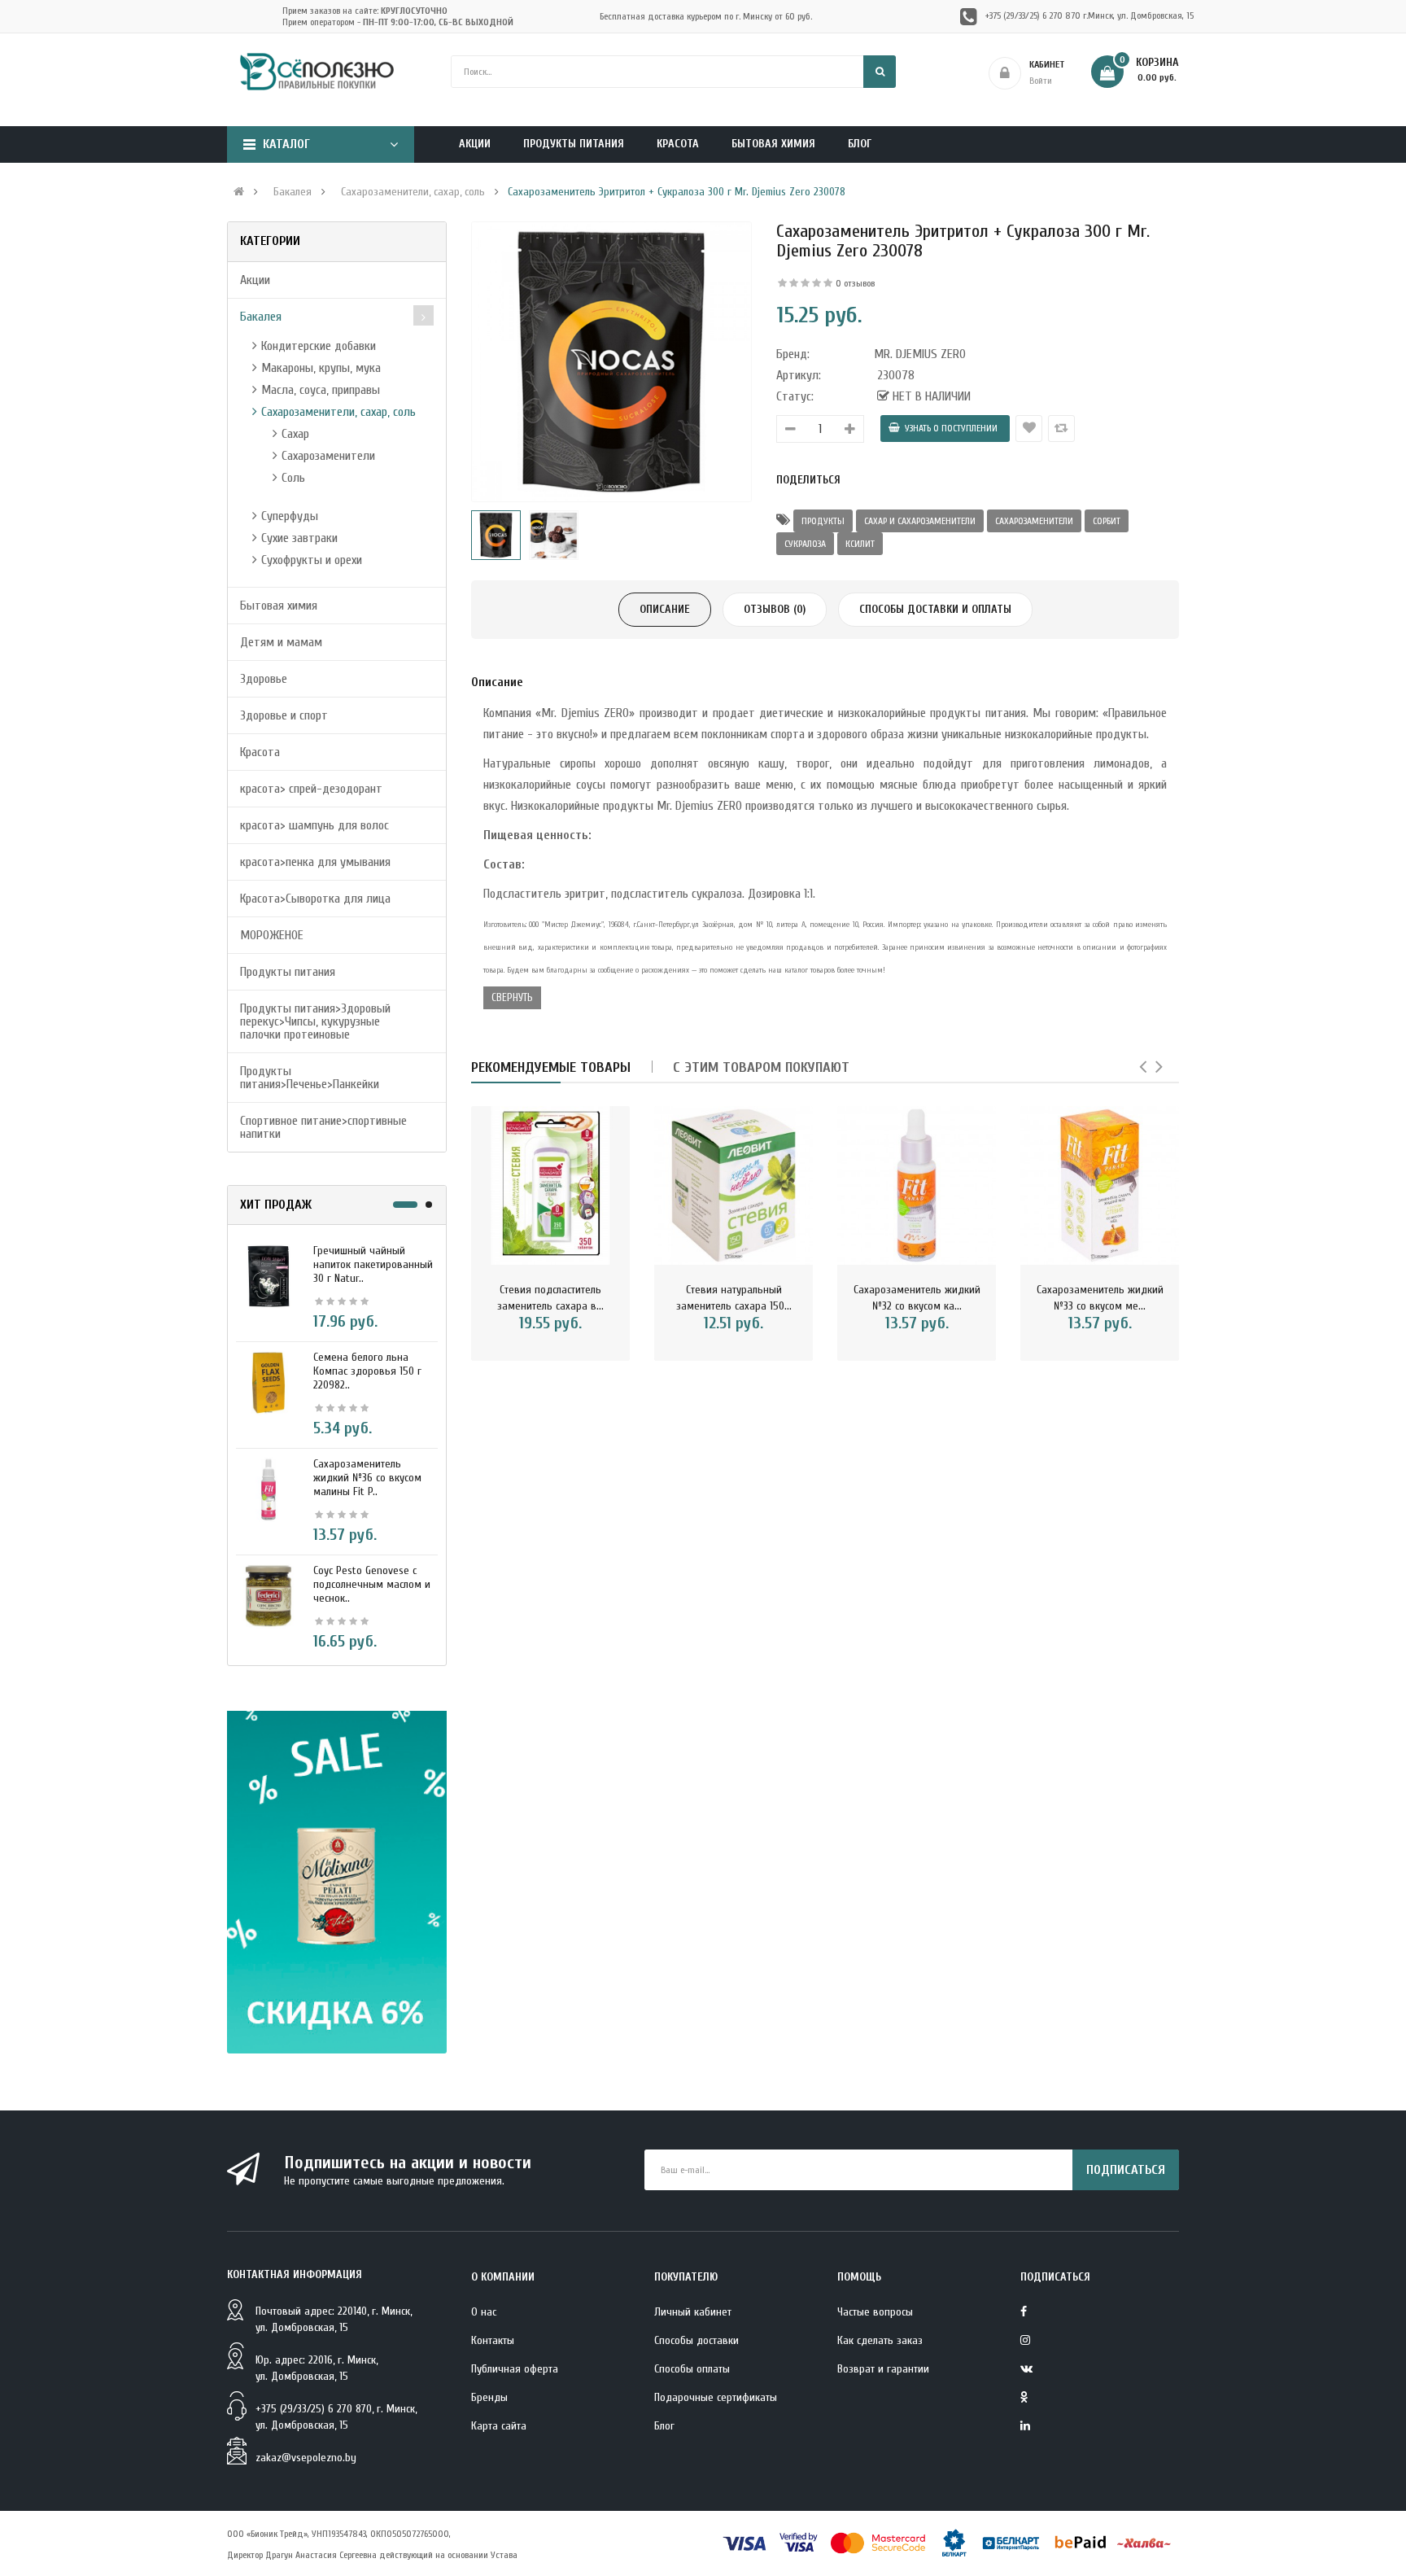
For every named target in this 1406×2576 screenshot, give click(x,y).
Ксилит (860, 544)
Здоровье (264, 679)
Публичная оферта (515, 2369)
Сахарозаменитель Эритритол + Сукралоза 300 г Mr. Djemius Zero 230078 (677, 192)
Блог (664, 2426)
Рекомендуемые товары (551, 1067)
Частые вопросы (875, 2312)
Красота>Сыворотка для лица (315, 899)
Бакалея (293, 192)
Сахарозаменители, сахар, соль (413, 192)
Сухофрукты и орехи (312, 560)
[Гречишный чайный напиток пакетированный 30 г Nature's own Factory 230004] (269, 1275)
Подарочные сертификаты (716, 2397)
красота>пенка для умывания (315, 862)
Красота (260, 752)
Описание (665, 609)
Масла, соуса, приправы (321, 390)
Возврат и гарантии (883, 2369)
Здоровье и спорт (284, 715)
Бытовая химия (279, 606)
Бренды (489, 2397)
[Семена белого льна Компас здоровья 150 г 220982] (269, 1382)
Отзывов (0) (775, 609)
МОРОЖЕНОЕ (272, 935)
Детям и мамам (281, 642)
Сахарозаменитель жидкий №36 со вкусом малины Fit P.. (367, 1478)
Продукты (823, 521)
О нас (484, 2312)
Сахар (295, 434)
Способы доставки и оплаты (935, 609)
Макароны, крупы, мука (321, 368)
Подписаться (1126, 2170)
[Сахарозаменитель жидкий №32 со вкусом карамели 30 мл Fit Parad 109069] (917, 1185)
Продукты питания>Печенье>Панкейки (310, 1078)
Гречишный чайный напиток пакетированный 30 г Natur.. (373, 1264)
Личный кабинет (693, 2312)
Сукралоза (805, 544)
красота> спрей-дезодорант (311, 789)
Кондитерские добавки (319, 346)
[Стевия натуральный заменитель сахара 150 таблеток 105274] (734, 1185)
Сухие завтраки (299, 538)
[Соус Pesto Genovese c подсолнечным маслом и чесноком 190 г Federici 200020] (269, 1595)
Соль (293, 478)
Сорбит (1107, 521)
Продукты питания (288, 972)
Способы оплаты (692, 2369)
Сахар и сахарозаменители (920, 521)
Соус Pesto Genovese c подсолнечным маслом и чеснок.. (372, 1584)
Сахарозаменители (328, 456)
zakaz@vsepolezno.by (306, 2458)
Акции (255, 280)
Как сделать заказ (880, 2340)
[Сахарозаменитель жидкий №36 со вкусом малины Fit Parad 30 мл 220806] (269, 1489)
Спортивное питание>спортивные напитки (323, 1127)
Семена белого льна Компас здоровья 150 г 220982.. (367, 1371)
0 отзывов (855, 283)
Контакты (493, 2340)
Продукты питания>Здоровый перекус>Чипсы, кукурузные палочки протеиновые (315, 1021)
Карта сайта (499, 2426)
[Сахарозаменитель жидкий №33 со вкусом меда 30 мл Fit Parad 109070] (1100, 1185)
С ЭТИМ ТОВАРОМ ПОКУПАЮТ (761, 1067)
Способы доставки (696, 2340)
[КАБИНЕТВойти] (1088, 73)
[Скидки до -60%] (337, 1882)
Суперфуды (290, 516)
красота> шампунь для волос (314, 825)
